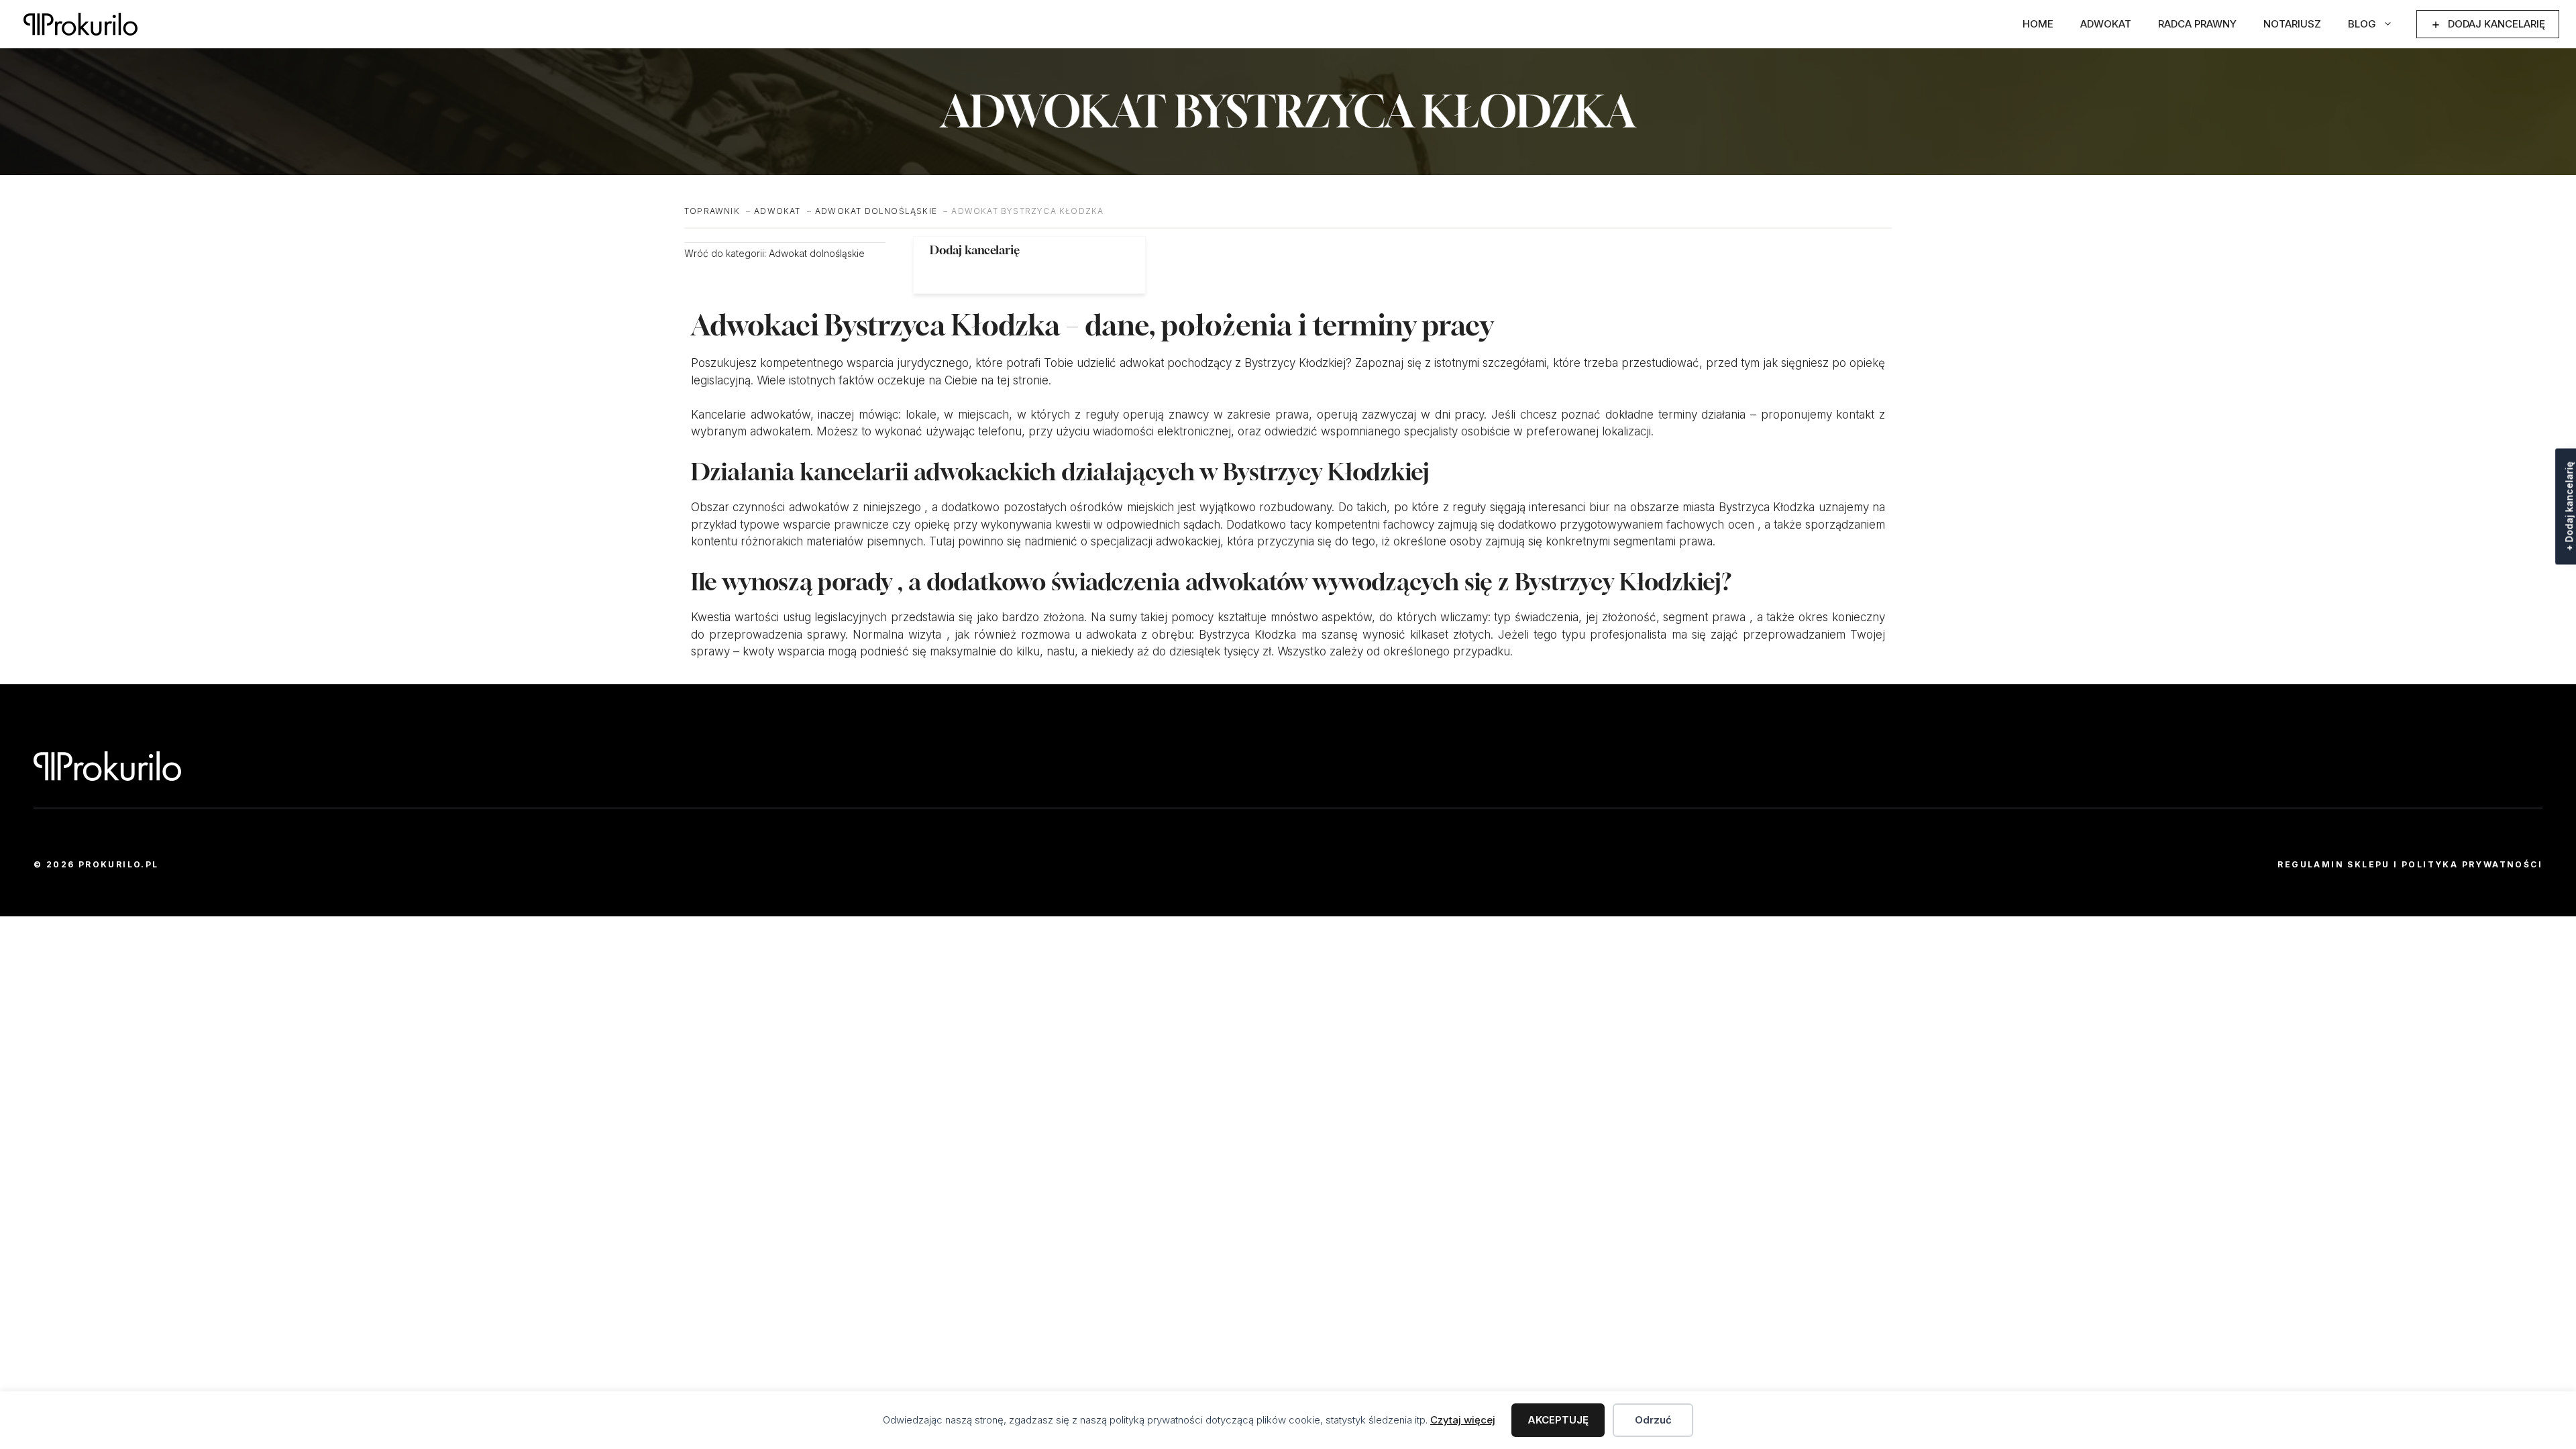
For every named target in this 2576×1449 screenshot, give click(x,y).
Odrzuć (1653, 1420)
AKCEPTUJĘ (1558, 1420)
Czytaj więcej (1463, 1420)
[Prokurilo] (80, 24)
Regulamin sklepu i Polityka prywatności (2410, 864)
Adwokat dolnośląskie (817, 253)
